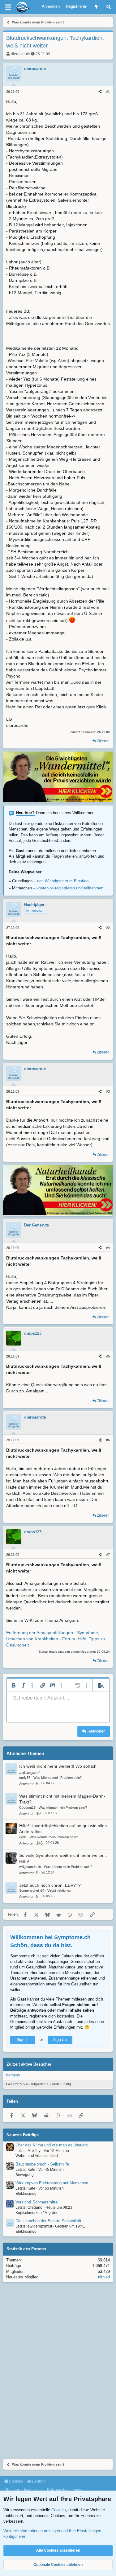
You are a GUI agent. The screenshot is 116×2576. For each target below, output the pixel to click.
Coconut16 (27, 1807)
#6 (108, 1440)
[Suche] (109, 7)
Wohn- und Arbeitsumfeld (37, 2156)
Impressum (33, 2490)
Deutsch (38, 2481)
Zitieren (103, 741)
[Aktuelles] (96, 7)
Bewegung (25, 2175)
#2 (108, 928)
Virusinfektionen (59, 1890)
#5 (108, 1356)
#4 (108, 1248)
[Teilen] (100, 92)
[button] (14, 1685)
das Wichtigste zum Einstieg (63, 881)
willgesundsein (30, 1867)
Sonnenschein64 (32, 1890)
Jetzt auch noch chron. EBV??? (50, 1885)
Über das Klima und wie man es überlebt (52, 2145)
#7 (108, 1555)
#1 (108, 92)
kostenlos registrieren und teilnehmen (70, 888)
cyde (23, 1837)
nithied (104, 2277)
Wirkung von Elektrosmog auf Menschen (52, 2183)
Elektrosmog (26, 2194)
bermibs (13, 2075)
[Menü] (8, 7)
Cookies (15, 2481)
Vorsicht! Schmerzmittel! (38, 2202)
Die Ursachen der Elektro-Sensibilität (48, 2221)
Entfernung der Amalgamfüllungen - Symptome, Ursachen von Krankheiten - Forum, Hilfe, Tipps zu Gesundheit (56, 1639)
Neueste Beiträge (23, 2135)
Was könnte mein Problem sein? (58, 1778)
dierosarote (20, 54)
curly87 (25, 1778)
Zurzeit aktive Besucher (29, 2064)
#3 (108, 1091)
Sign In (23, 2040)
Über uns (12, 2490)
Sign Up (60, 2040)
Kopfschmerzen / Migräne (37, 2213)
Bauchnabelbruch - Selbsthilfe (42, 2164)
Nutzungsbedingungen (66, 2490)
